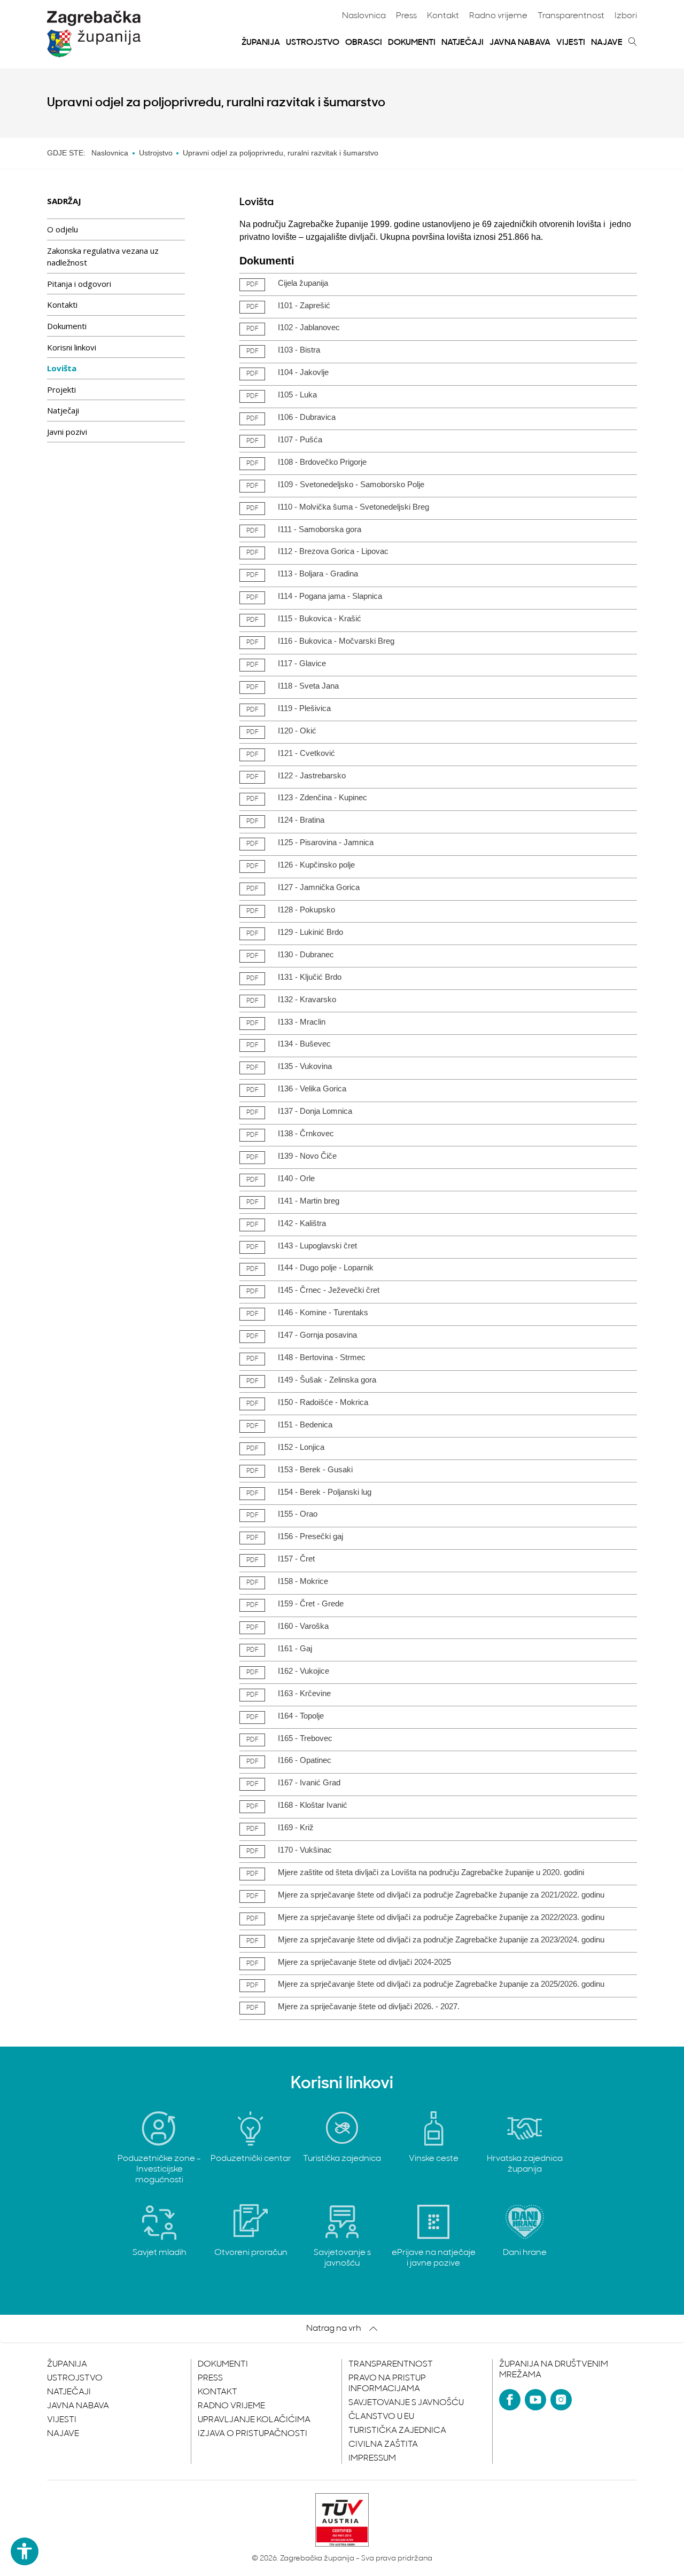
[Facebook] (510, 2400)
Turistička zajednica (397, 2431)
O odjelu (63, 229)
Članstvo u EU (381, 2417)
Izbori (626, 16)
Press (406, 16)
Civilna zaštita (383, 2445)
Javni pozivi (67, 432)
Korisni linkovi (72, 347)
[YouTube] (535, 2400)
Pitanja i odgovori (79, 284)
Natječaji (463, 43)
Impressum (372, 2458)
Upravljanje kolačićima (254, 2420)
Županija (261, 43)
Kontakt (443, 16)
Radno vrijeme (498, 16)
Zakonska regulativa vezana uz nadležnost (103, 257)
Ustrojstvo (313, 43)
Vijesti (571, 43)
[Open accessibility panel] (25, 2551)
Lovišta (62, 368)
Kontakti (62, 305)
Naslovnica (364, 16)
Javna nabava (520, 43)
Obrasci (364, 43)
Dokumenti (412, 43)
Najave (607, 43)
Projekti (61, 389)
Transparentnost (571, 16)
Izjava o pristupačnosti (252, 2434)
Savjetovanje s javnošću (406, 2403)
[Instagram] (561, 2400)
